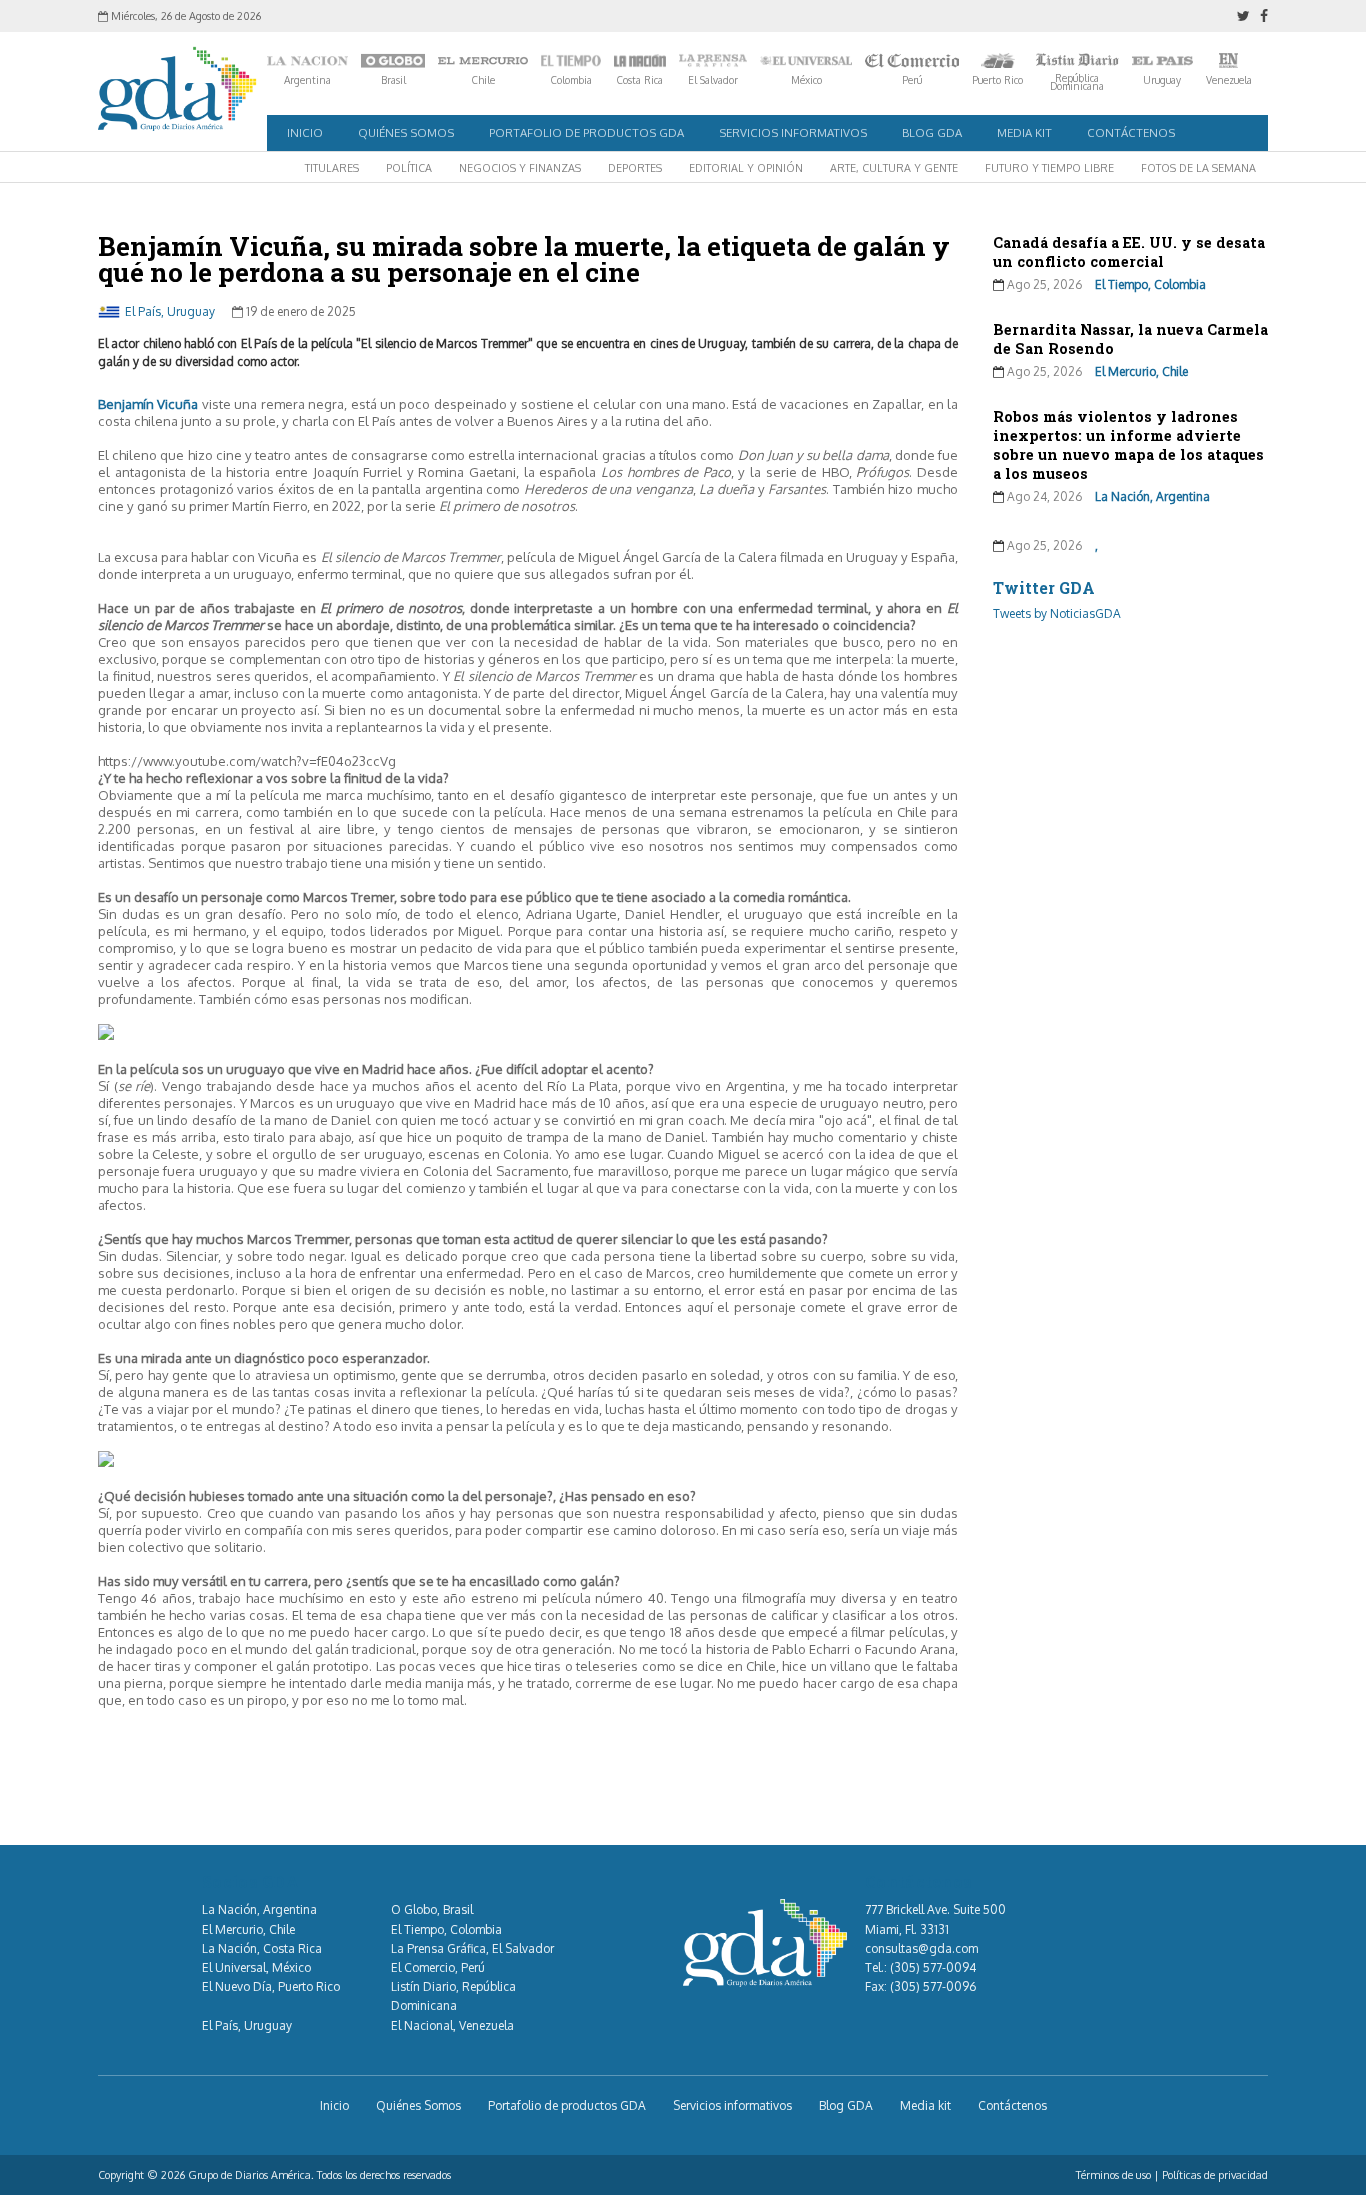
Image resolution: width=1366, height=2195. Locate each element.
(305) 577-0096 (933, 1986)
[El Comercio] (912, 61)
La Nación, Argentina (1152, 496)
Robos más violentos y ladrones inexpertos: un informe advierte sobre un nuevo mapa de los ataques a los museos (1128, 445)
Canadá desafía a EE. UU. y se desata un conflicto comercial (1129, 252)
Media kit (1024, 132)
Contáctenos (1131, 132)
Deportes (635, 168)
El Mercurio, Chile (1141, 371)
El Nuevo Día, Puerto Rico (271, 1986)
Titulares (332, 168)
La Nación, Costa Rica (262, 1948)
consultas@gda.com (921, 1948)
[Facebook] (1264, 16)
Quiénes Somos (406, 132)
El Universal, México (256, 1967)
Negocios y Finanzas (520, 168)
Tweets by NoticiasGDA (1057, 613)
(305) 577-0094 (933, 1967)
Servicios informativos (793, 132)
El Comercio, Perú (438, 1967)
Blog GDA (932, 132)
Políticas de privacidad (1215, 2175)
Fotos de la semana (1198, 168)
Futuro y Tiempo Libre (1049, 168)
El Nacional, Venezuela (452, 2025)
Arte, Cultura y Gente (894, 168)
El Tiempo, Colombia (1150, 284)
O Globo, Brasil (432, 1909)
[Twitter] (1243, 16)
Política (409, 168)
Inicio (305, 132)
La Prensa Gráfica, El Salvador (472, 1948)
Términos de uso (1113, 2175)
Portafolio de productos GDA (586, 132)
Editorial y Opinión (746, 168)
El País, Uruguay (170, 311)
